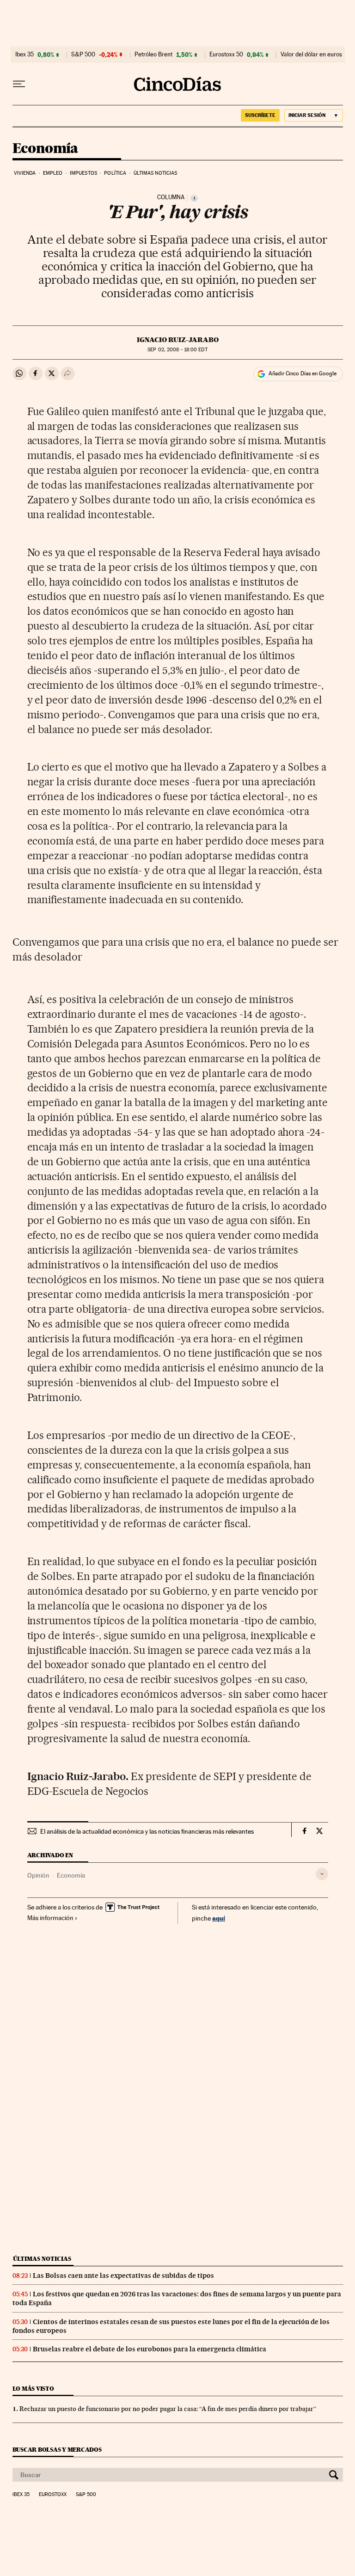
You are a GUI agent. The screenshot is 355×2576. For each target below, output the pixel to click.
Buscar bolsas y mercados (57, 2450)
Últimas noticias (156, 173)
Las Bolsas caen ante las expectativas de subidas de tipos (123, 2276)
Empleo (53, 173)
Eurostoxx (53, 2495)
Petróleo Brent (153, 55)
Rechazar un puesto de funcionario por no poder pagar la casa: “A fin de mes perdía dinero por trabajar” (168, 2409)
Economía (45, 149)
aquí (219, 1918)
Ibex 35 (24, 55)
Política (115, 173)
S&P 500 (83, 55)
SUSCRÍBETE (260, 115)
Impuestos (83, 173)
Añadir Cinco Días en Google (303, 373)
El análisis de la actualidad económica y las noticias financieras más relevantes (147, 1831)
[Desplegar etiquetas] (322, 1874)
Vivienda (25, 173)
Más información (50, 1918)
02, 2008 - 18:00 (177, 350)
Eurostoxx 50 (226, 55)
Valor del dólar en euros (311, 55)
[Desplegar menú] (19, 84)
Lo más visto (33, 2389)
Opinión (38, 1875)
